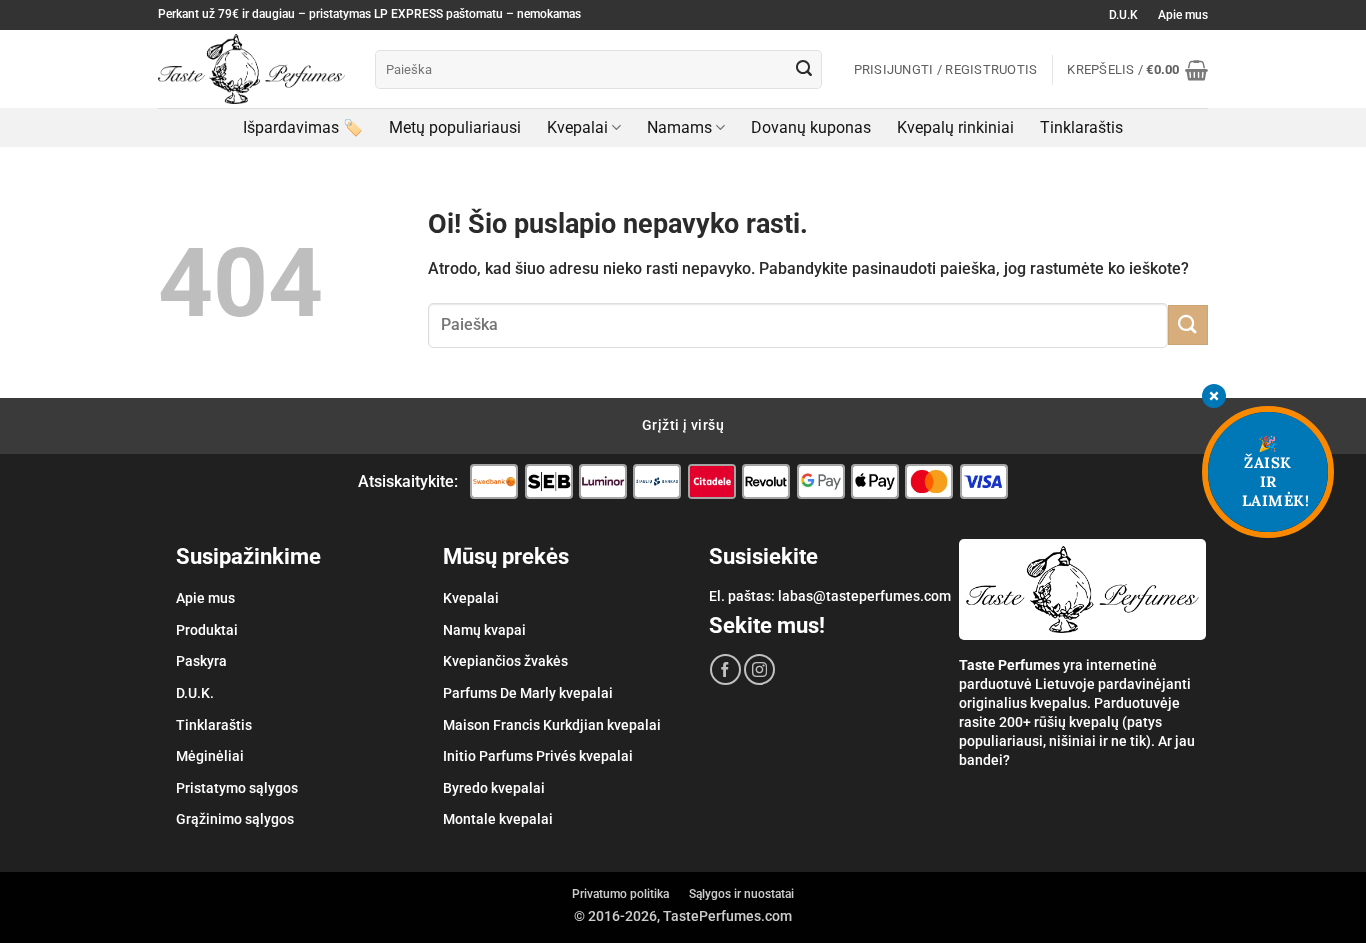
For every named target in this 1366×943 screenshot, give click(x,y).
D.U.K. (195, 693)
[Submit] (804, 70)
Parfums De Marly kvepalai (528, 693)
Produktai (207, 630)
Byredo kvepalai (494, 788)
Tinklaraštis (1081, 127)
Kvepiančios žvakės (505, 661)
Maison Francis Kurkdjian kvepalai (552, 725)
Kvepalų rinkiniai (955, 127)
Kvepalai (577, 127)
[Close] (1214, 398)
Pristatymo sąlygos (237, 788)
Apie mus (1183, 15)
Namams (679, 127)
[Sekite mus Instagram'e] (759, 669)
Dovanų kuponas (811, 127)
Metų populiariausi (455, 127)
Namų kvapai (484, 630)
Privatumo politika (620, 894)
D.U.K (1123, 15)
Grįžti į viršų (683, 425)
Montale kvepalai (498, 819)
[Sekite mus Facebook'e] (725, 669)
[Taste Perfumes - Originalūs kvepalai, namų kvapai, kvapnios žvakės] (251, 69)
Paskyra (201, 661)
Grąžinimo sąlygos (235, 819)
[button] (1137, 70)
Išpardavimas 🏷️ (303, 127)
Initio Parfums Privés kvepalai (538, 756)
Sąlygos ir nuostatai (741, 894)
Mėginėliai (210, 756)
